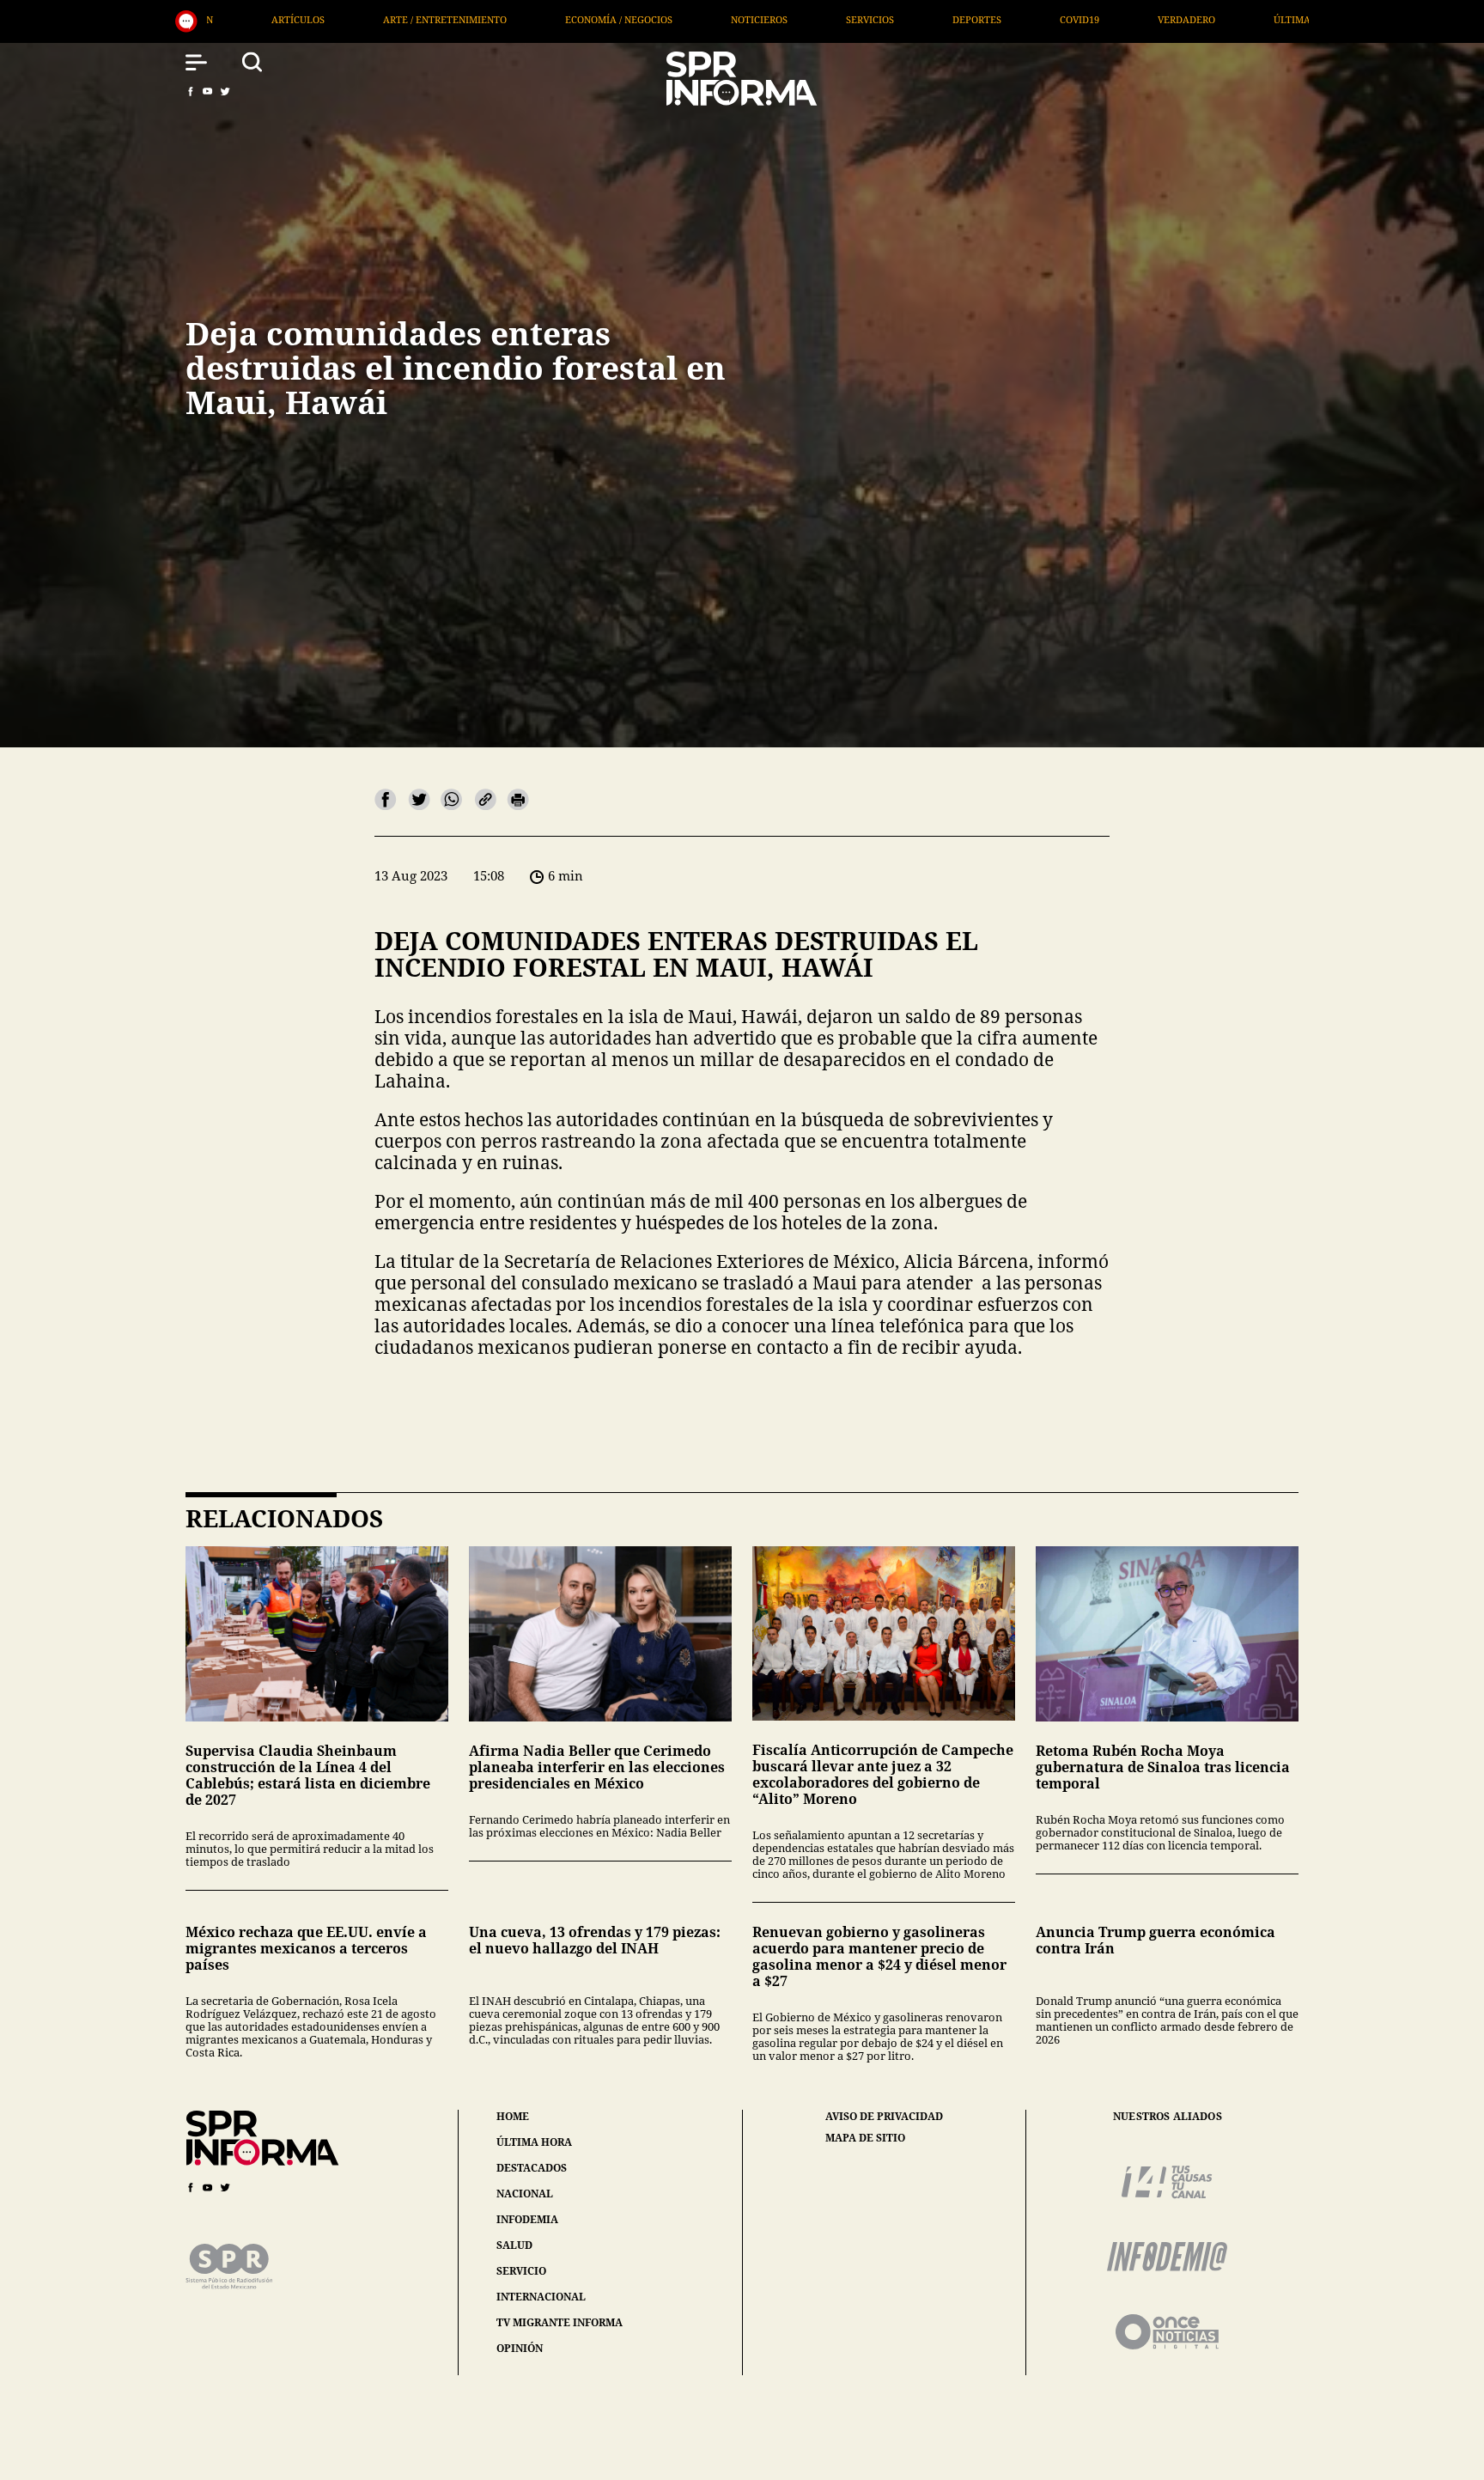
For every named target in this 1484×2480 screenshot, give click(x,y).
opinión (520, 2348)
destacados (532, 2168)
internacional (541, 2297)
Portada (1035, 19)
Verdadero (800, 19)
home (513, 2116)
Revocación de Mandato (1179, 19)
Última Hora (921, 19)
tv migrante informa (560, 2322)
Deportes (590, 19)
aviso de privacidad (884, 2117)
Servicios (484, 19)
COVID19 (693, 19)
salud (514, 2245)
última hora (534, 2142)
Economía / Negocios (232, 19)
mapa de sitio (865, 2138)
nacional (525, 2194)
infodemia (527, 2219)
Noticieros (373, 19)
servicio (521, 2271)
